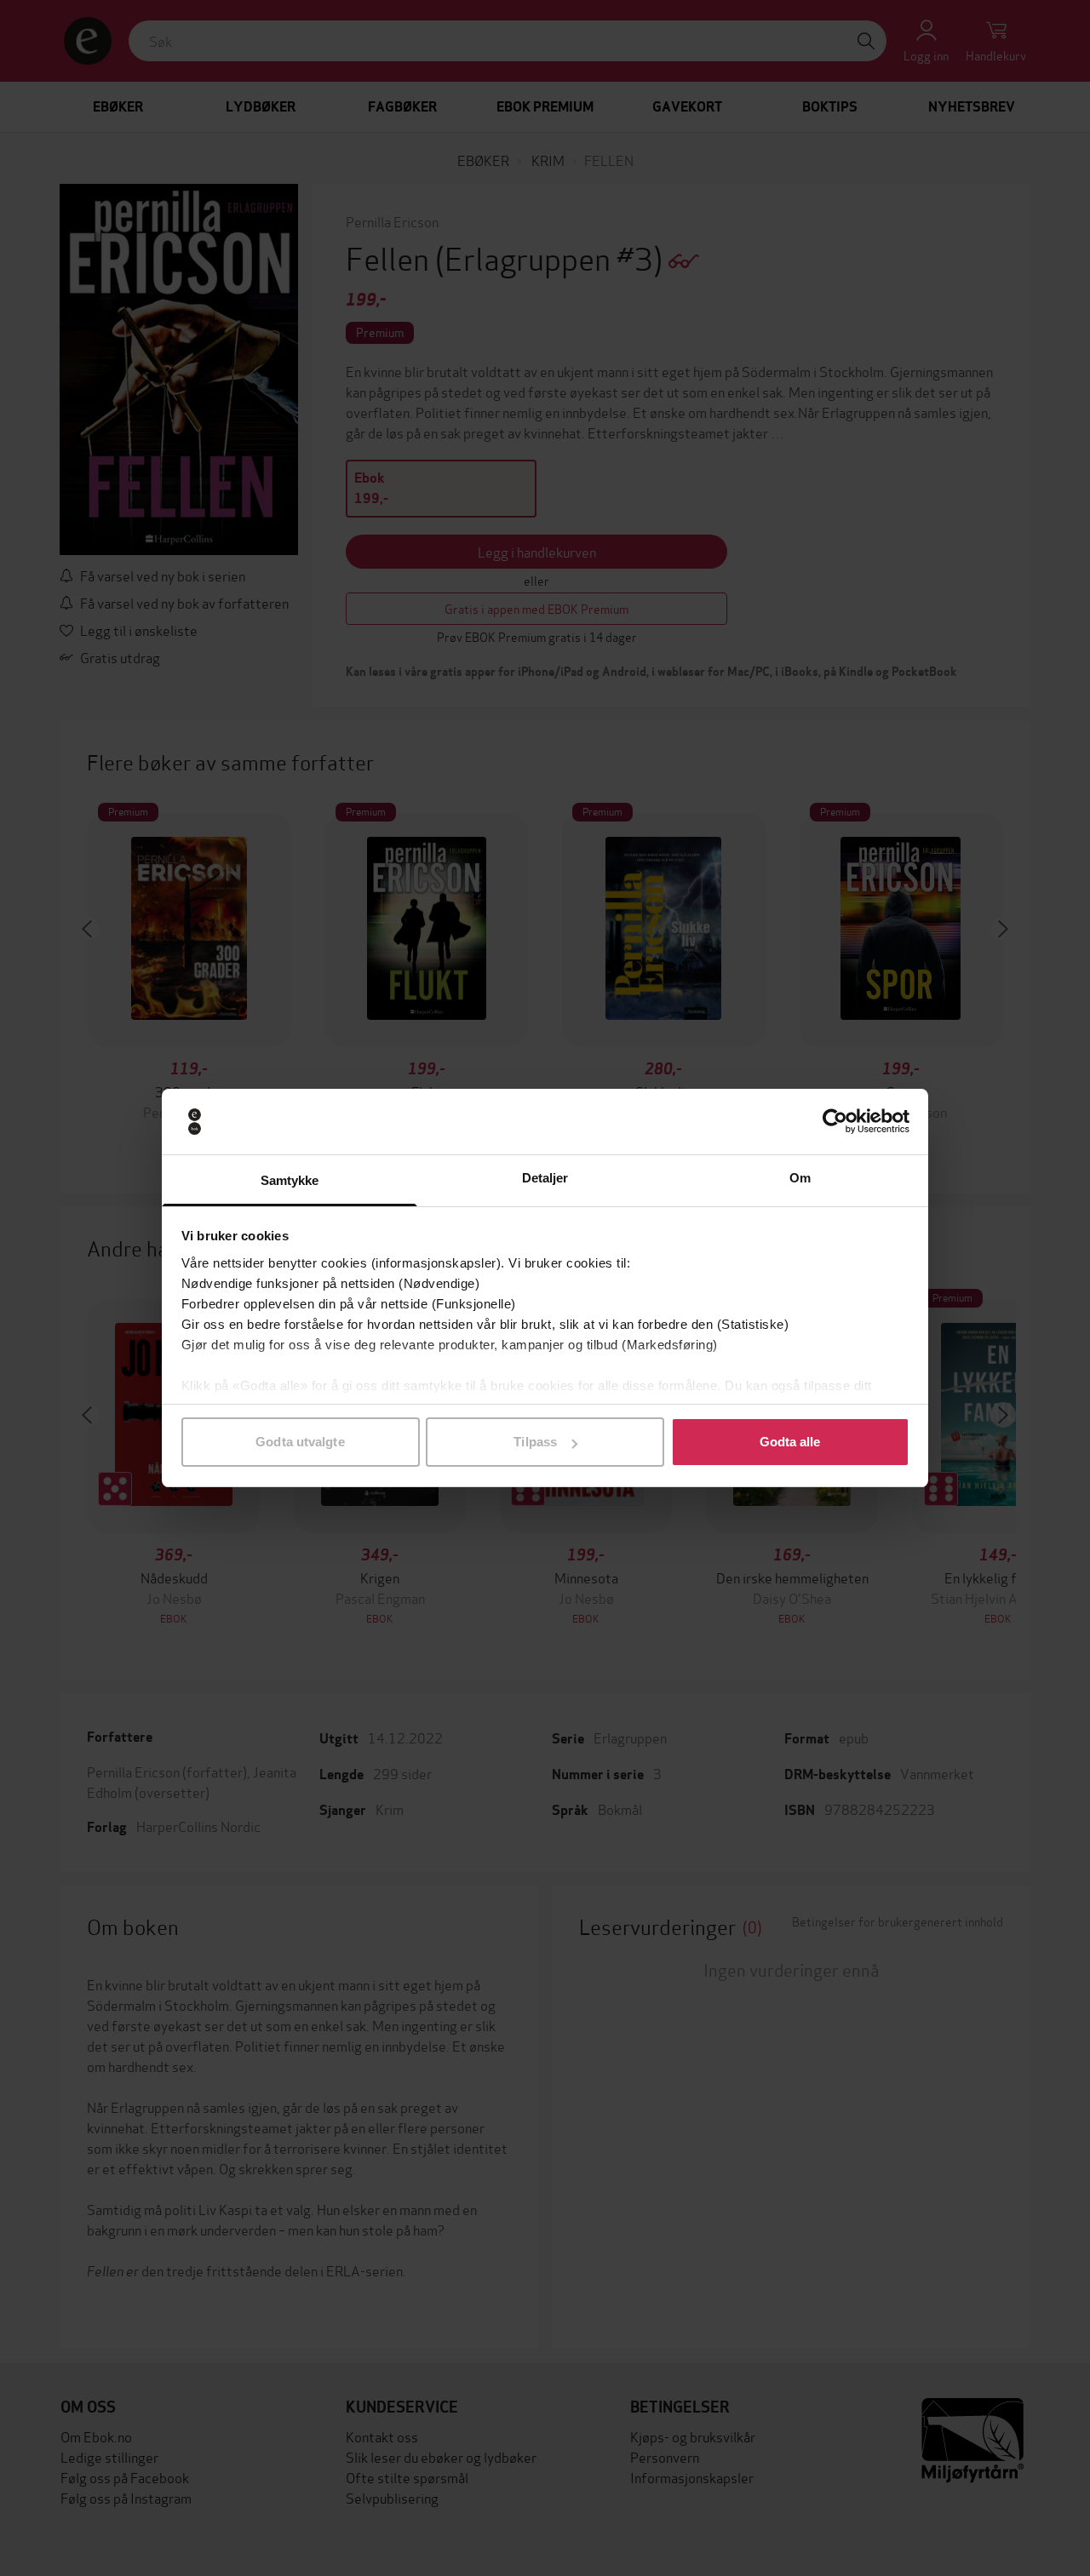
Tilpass (535, 1442)
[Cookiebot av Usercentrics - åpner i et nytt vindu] (835, 1122)
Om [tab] (800, 1178)
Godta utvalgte (300, 1442)
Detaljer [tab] (545, 1178)
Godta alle (790, 1442)
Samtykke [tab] (290, 1180)
